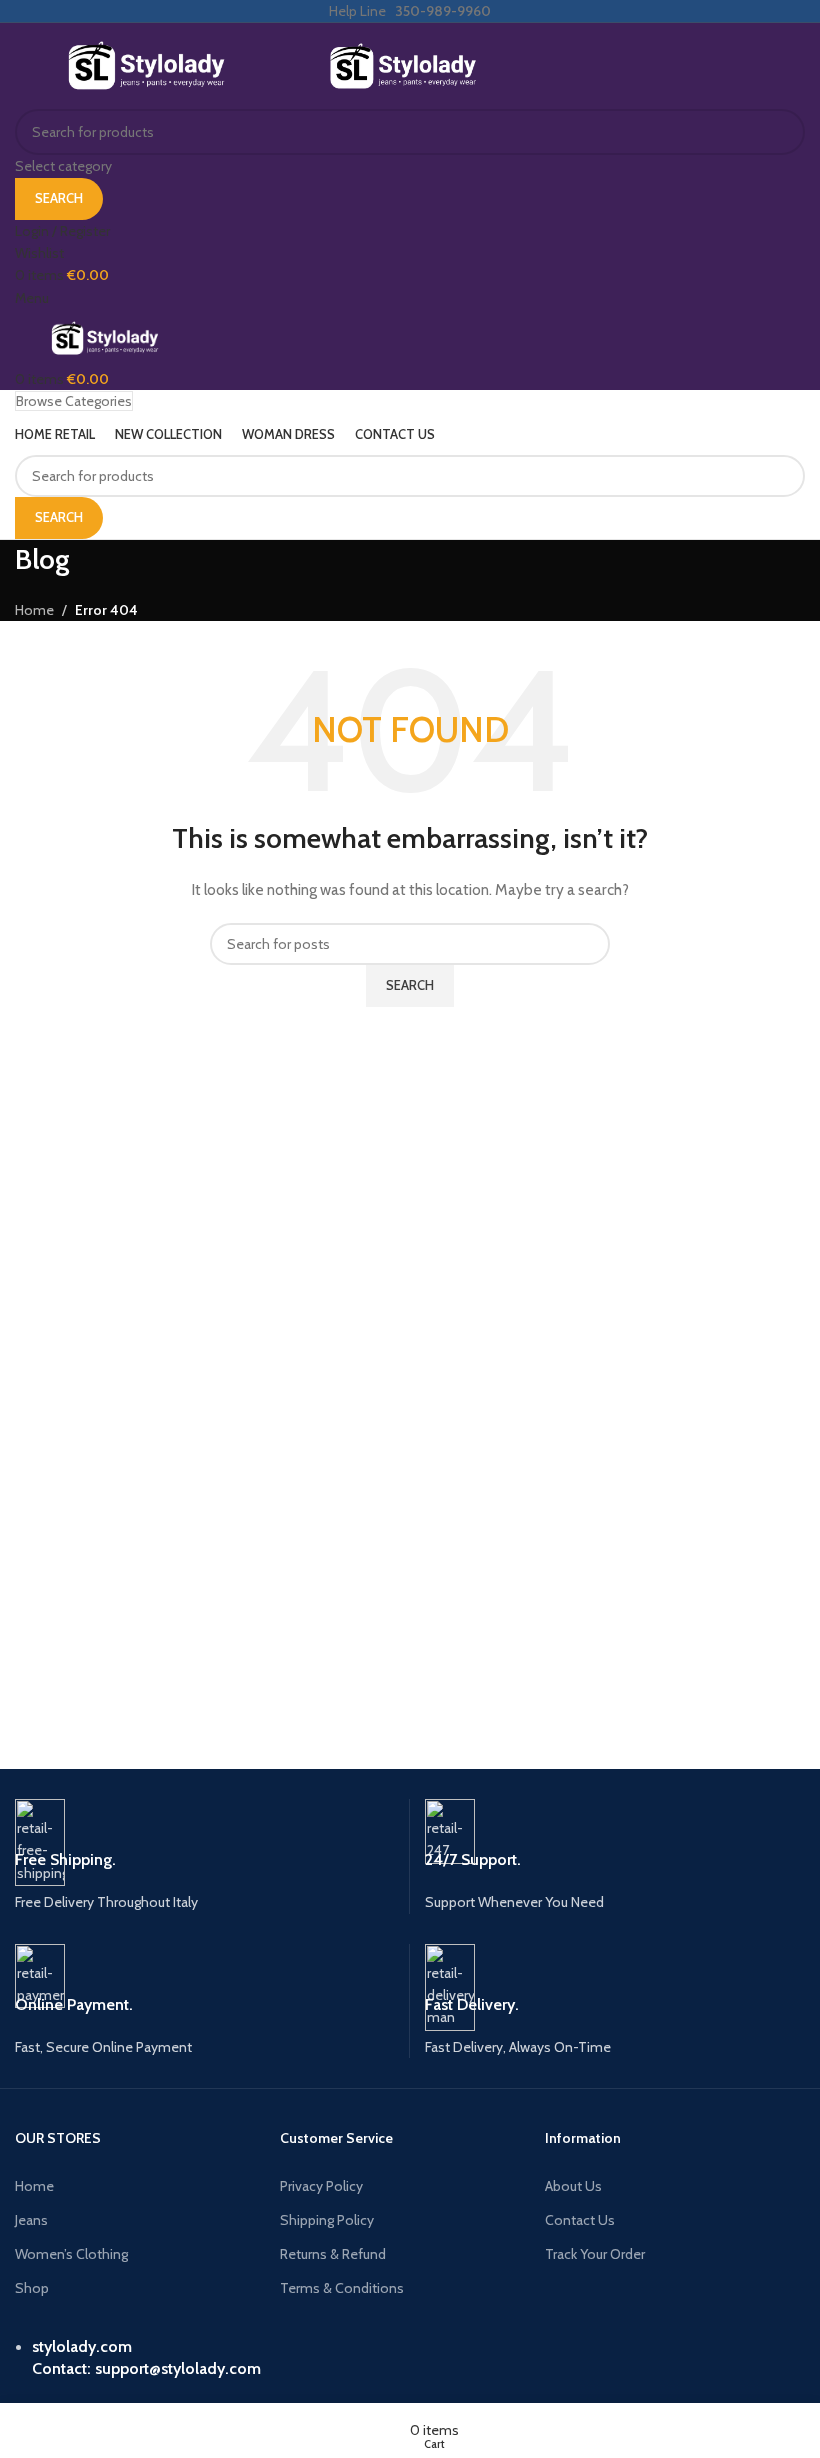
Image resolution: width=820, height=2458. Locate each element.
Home (34, 2186)
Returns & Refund (333, 2254)
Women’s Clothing (71, 2254)
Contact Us (580, 2220)
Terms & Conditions (342, 2288)
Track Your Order (595, 2254)
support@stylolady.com (178, 2368)
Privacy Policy (321, 2186)
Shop (32, 2288)
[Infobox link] (212, 1856)
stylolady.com (82, 2346)
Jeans (31, 2220)
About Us (573, 2186)
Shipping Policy (327, 2220)
